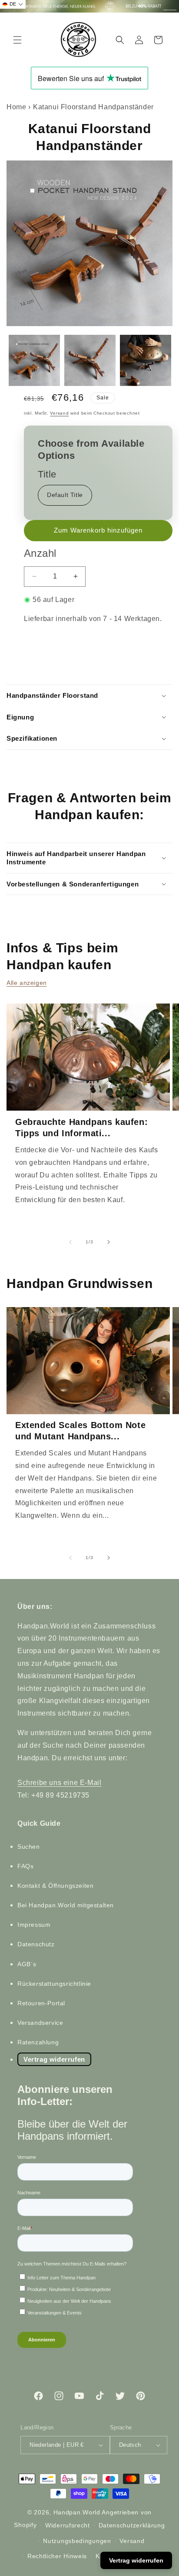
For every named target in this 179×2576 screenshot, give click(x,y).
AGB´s (27, 1964)
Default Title (65, 495)
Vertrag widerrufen (54, 2059)
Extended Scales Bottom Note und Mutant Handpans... (80, 1431)
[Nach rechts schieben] (109, 1242)
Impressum (34, 1925)
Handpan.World (77, 2512)
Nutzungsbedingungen (77, 2541)
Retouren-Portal (41, 2003)
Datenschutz (36, 1944)
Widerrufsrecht (68, 2525)
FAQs (25, 1866)
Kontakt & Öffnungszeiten (55, 1886)
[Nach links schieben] (70, 1242)
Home (16, 107)
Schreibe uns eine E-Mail (59, 1783)
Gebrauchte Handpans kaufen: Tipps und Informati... (81, 1128)
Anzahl (40, 553)
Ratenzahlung (38, 2042)
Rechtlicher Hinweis (57, 2556)
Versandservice (40, 2023)
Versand (59, 413)
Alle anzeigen (27, 983)
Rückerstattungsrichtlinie (54, 1984)
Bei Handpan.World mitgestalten (66, 1905)
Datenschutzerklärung (132, 2525)
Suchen (29, 1847)
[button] (17, 40)
